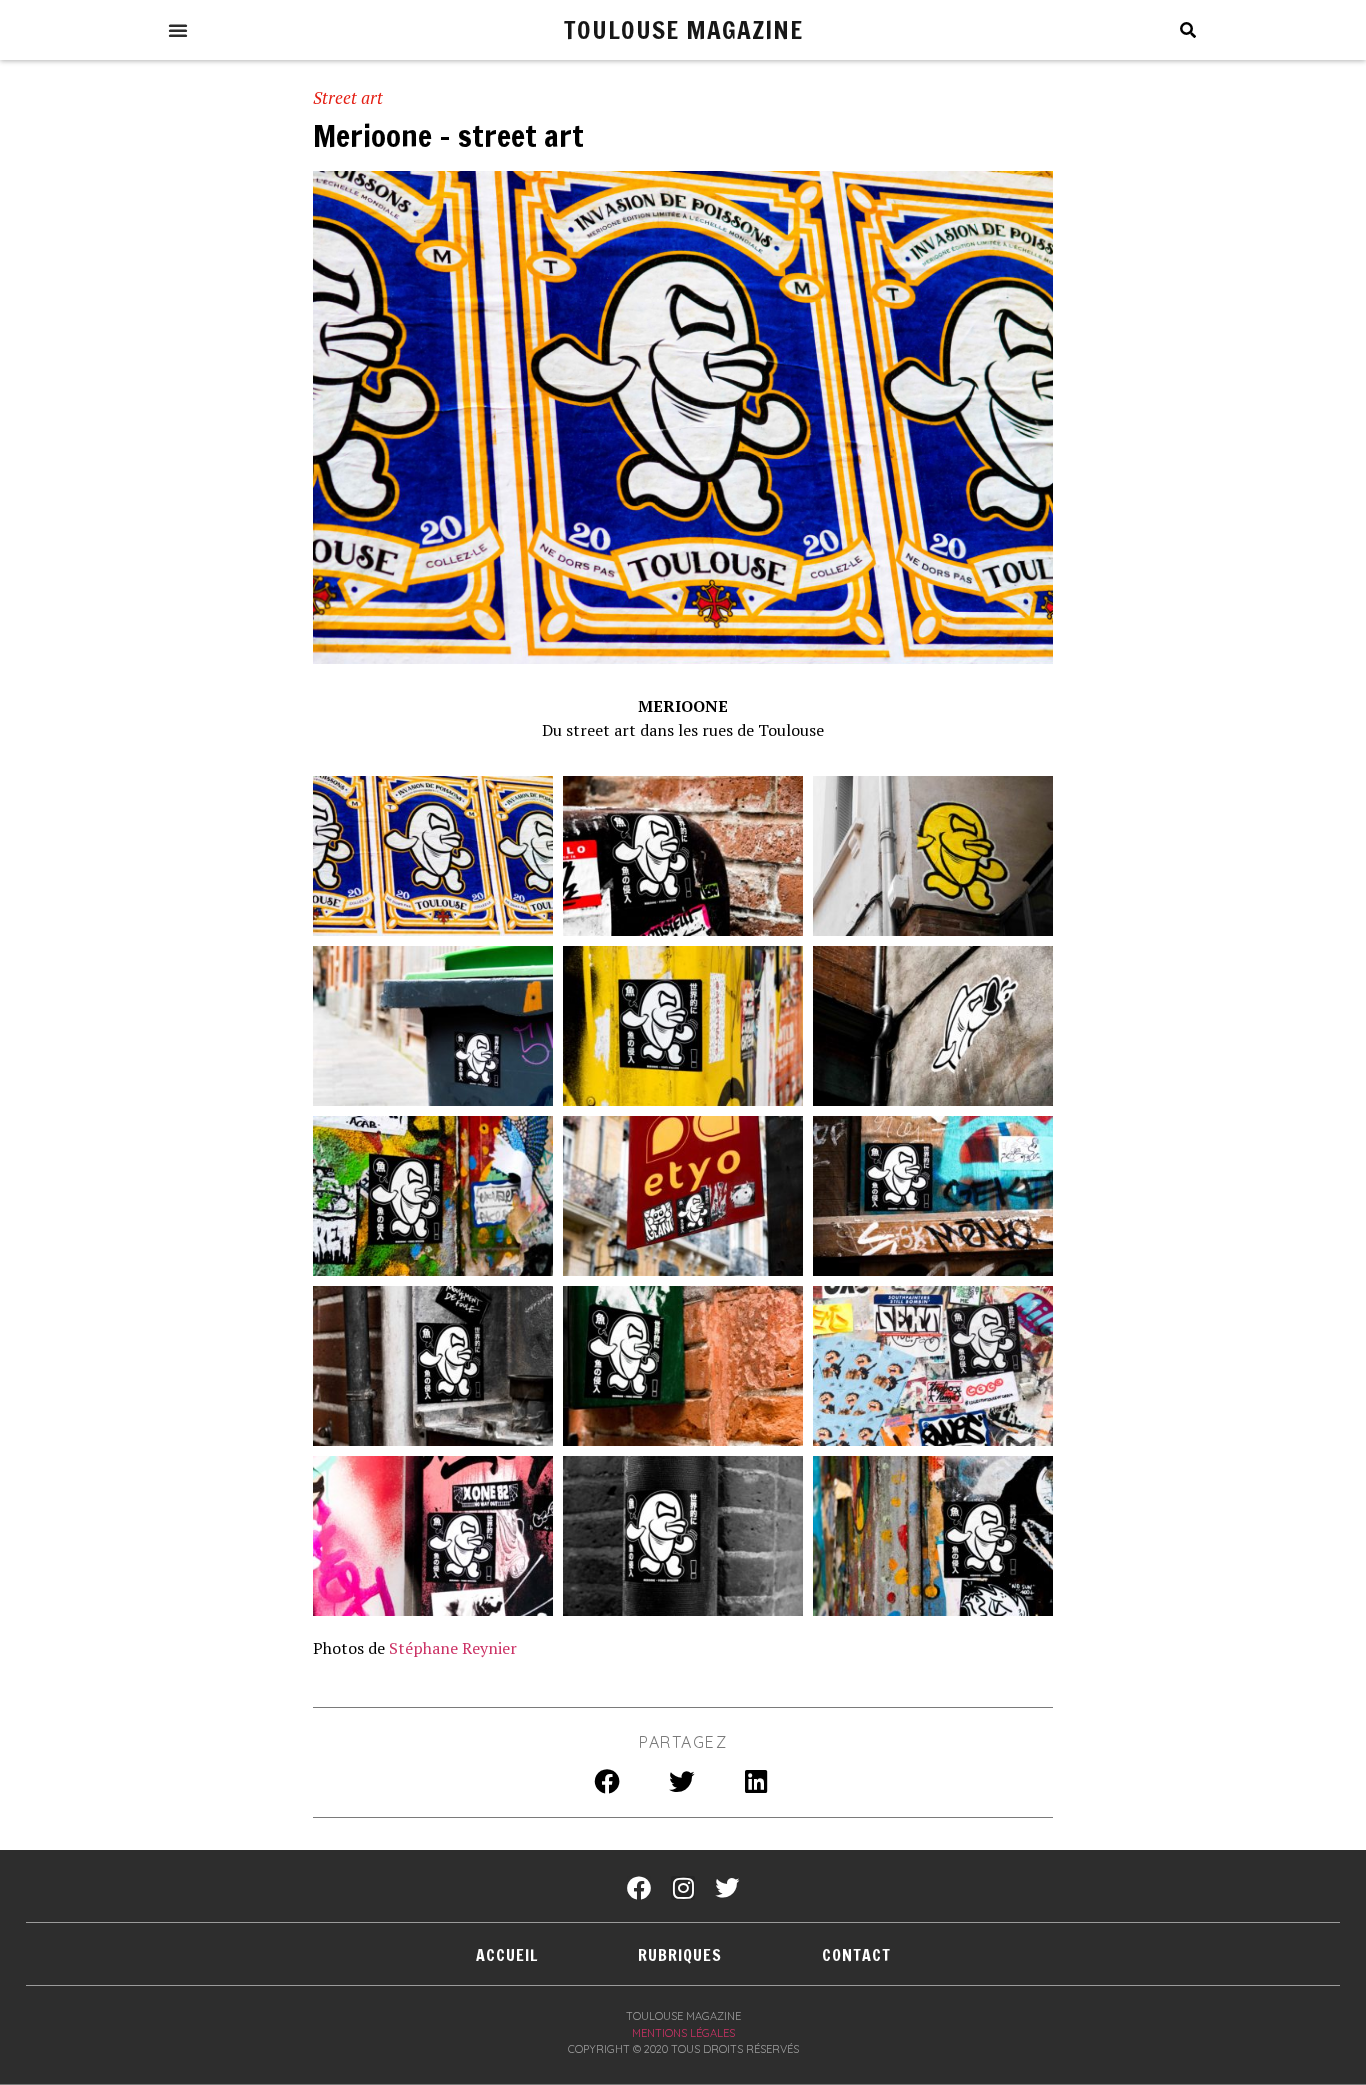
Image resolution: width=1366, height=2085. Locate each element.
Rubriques (680, 1955)
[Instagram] (683, 1888)
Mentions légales (683, 2033)
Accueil (507, 1955)
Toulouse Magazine (683, 29)
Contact (856, 1955)
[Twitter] (727, 1888)
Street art (348, 97)
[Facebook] (639, 1888)
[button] (178, 30)
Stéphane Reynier (453, 1648)
